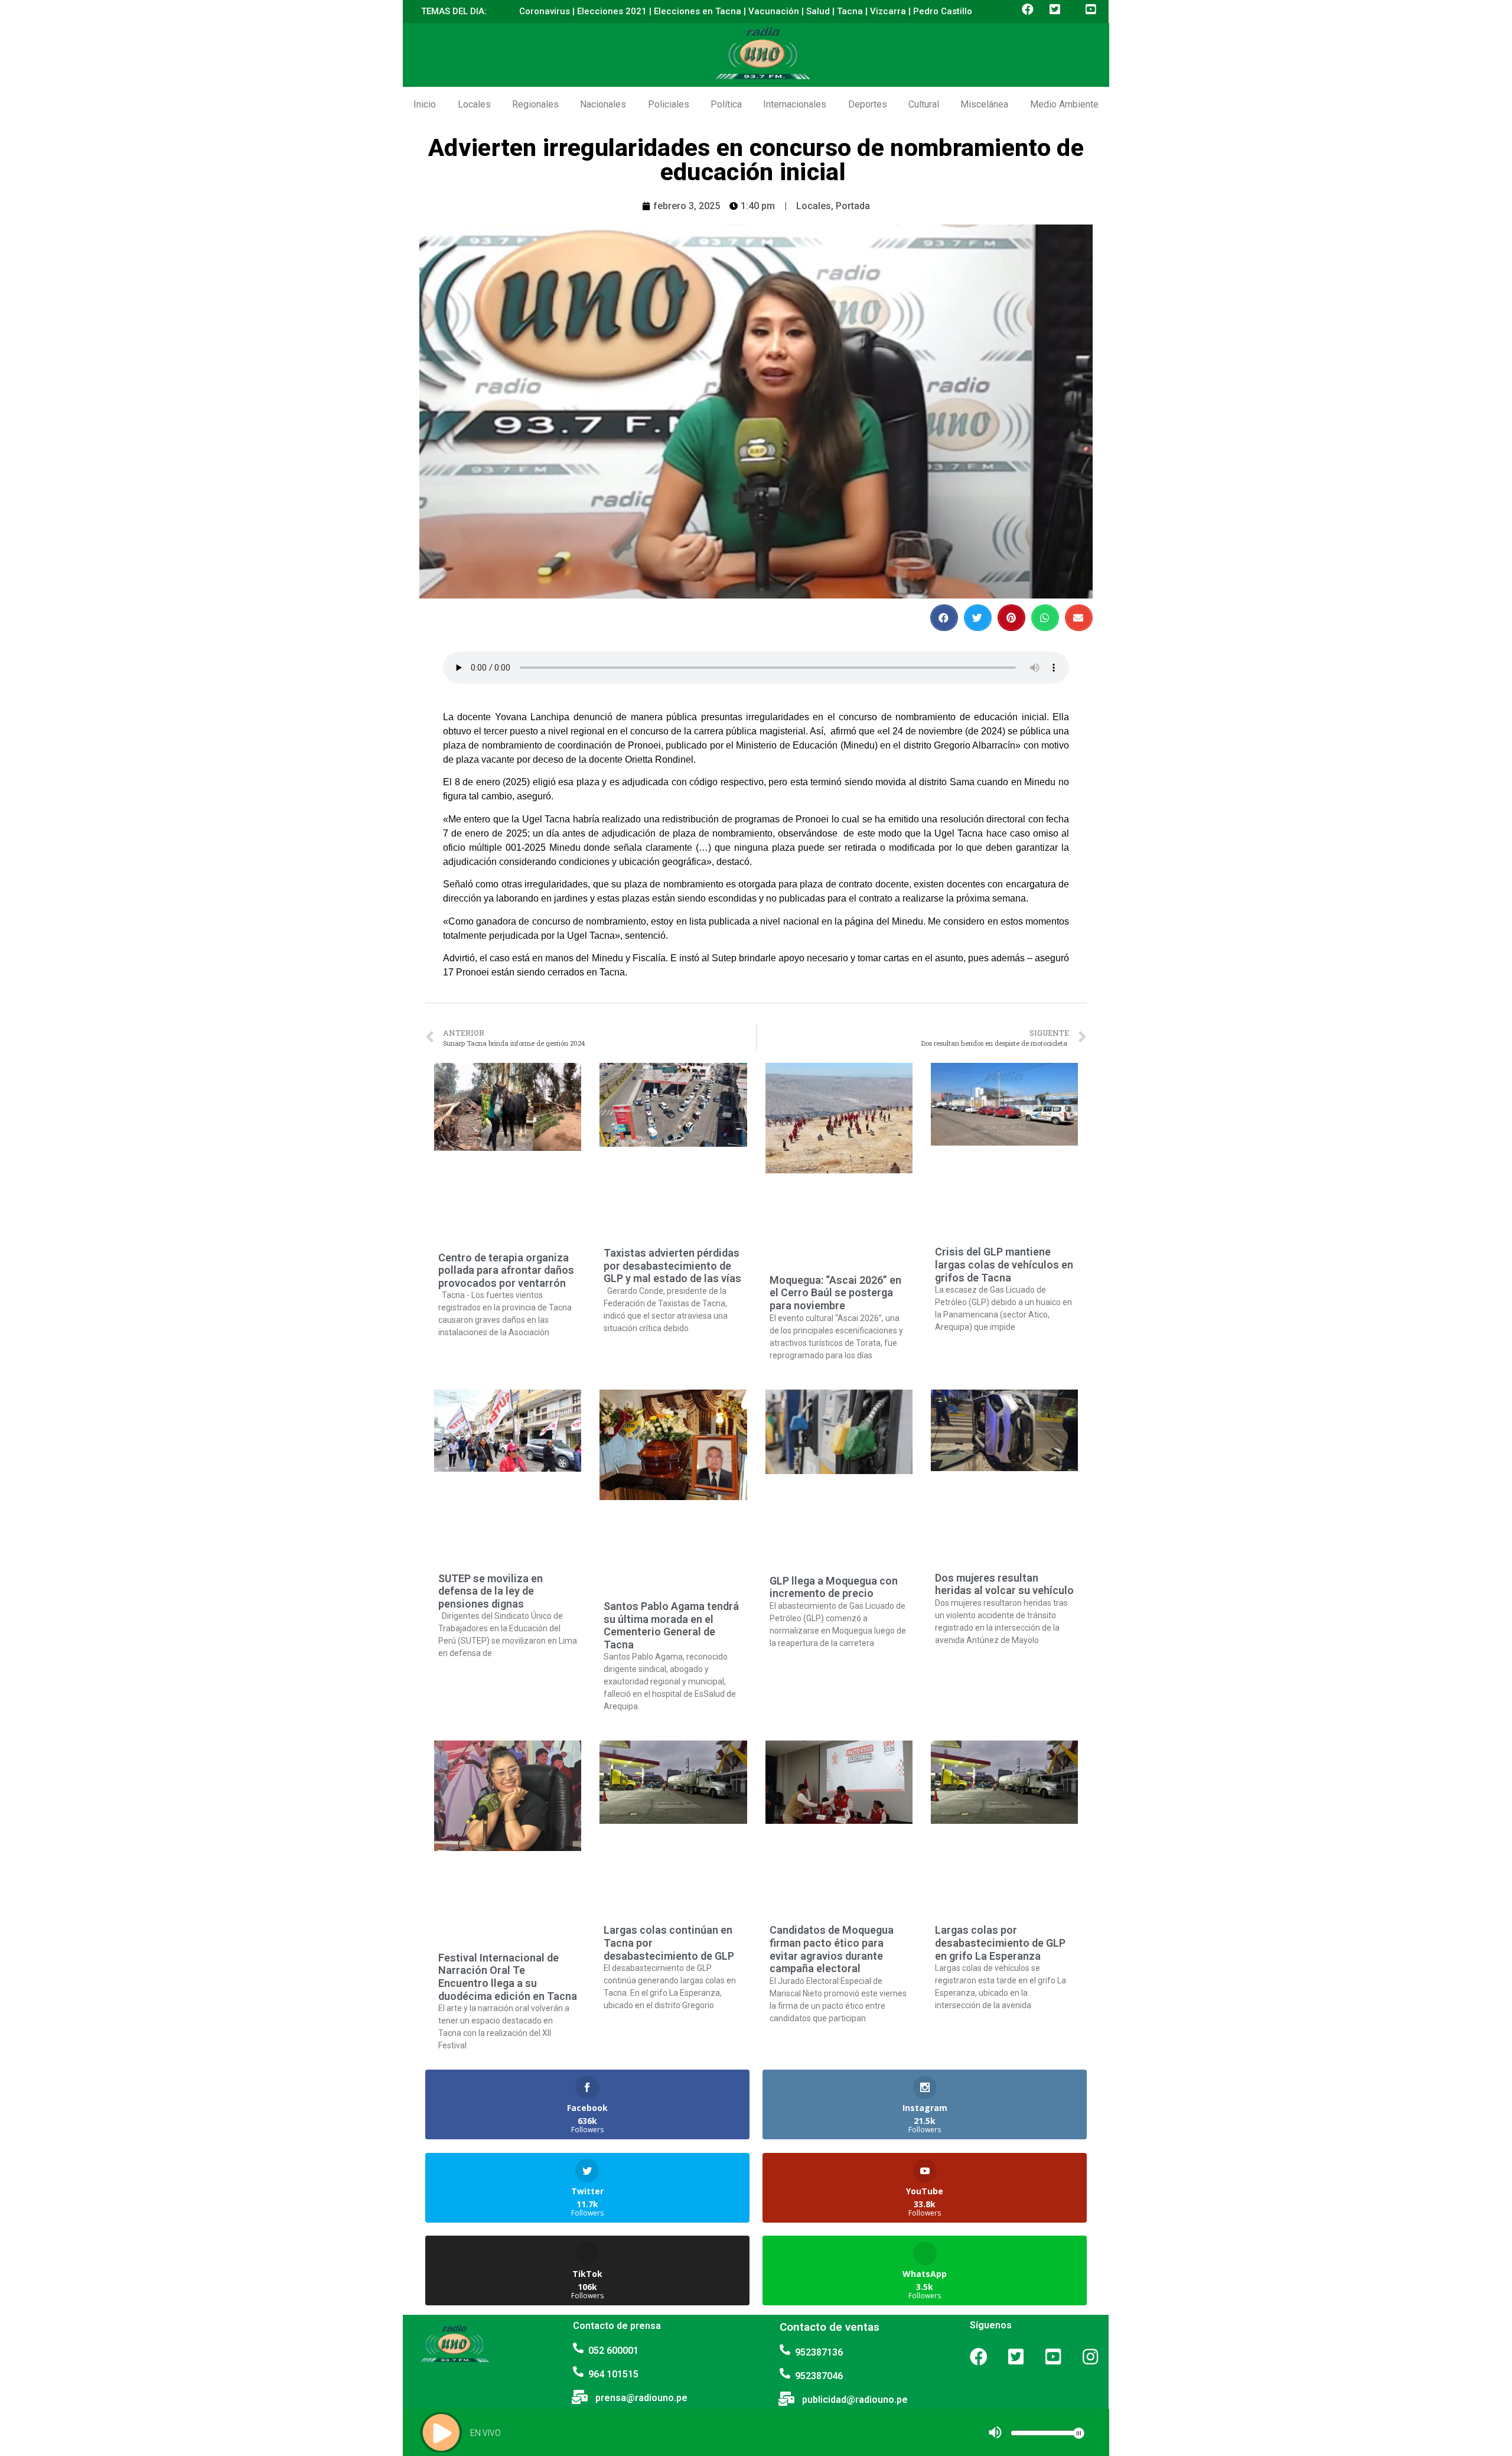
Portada (853, 206)
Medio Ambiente (1064, 104)
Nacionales (603, 104)
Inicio (425, 104)
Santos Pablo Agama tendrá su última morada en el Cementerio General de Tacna (671, 1625)
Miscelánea (984, 104)
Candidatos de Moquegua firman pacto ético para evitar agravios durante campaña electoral (832, 1949)
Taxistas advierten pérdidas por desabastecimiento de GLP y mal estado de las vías (672, 1266)
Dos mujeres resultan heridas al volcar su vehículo (1004, 1584)
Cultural (924, 104)
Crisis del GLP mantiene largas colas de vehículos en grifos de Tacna (1004, 1264)
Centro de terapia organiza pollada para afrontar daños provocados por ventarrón (506, 1270)
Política (726, 104)
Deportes (868, 104)
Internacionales (795, 104)
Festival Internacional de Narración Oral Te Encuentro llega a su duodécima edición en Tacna (508, 1977)
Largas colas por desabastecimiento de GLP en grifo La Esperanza (1000, 1943)
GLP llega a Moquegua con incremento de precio (834, 1587)
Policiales (669, 104)
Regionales (535, 104)
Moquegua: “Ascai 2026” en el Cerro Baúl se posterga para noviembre (835, 1293)
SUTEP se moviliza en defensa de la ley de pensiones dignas (491, 1591)
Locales (474, 104)
